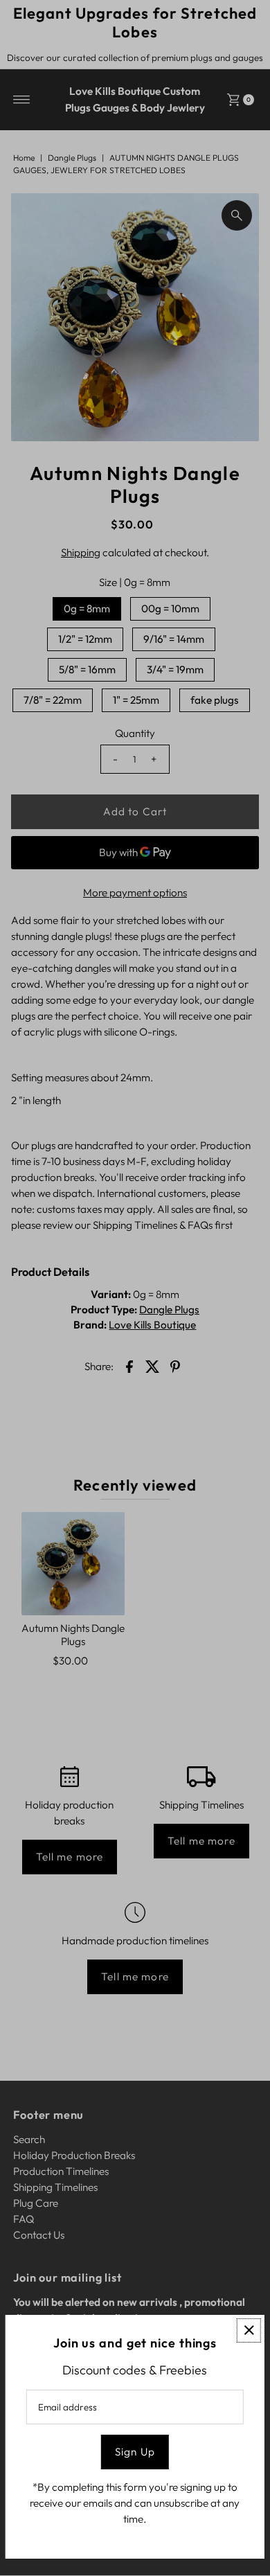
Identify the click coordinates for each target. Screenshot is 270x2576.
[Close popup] (249, 2330)
